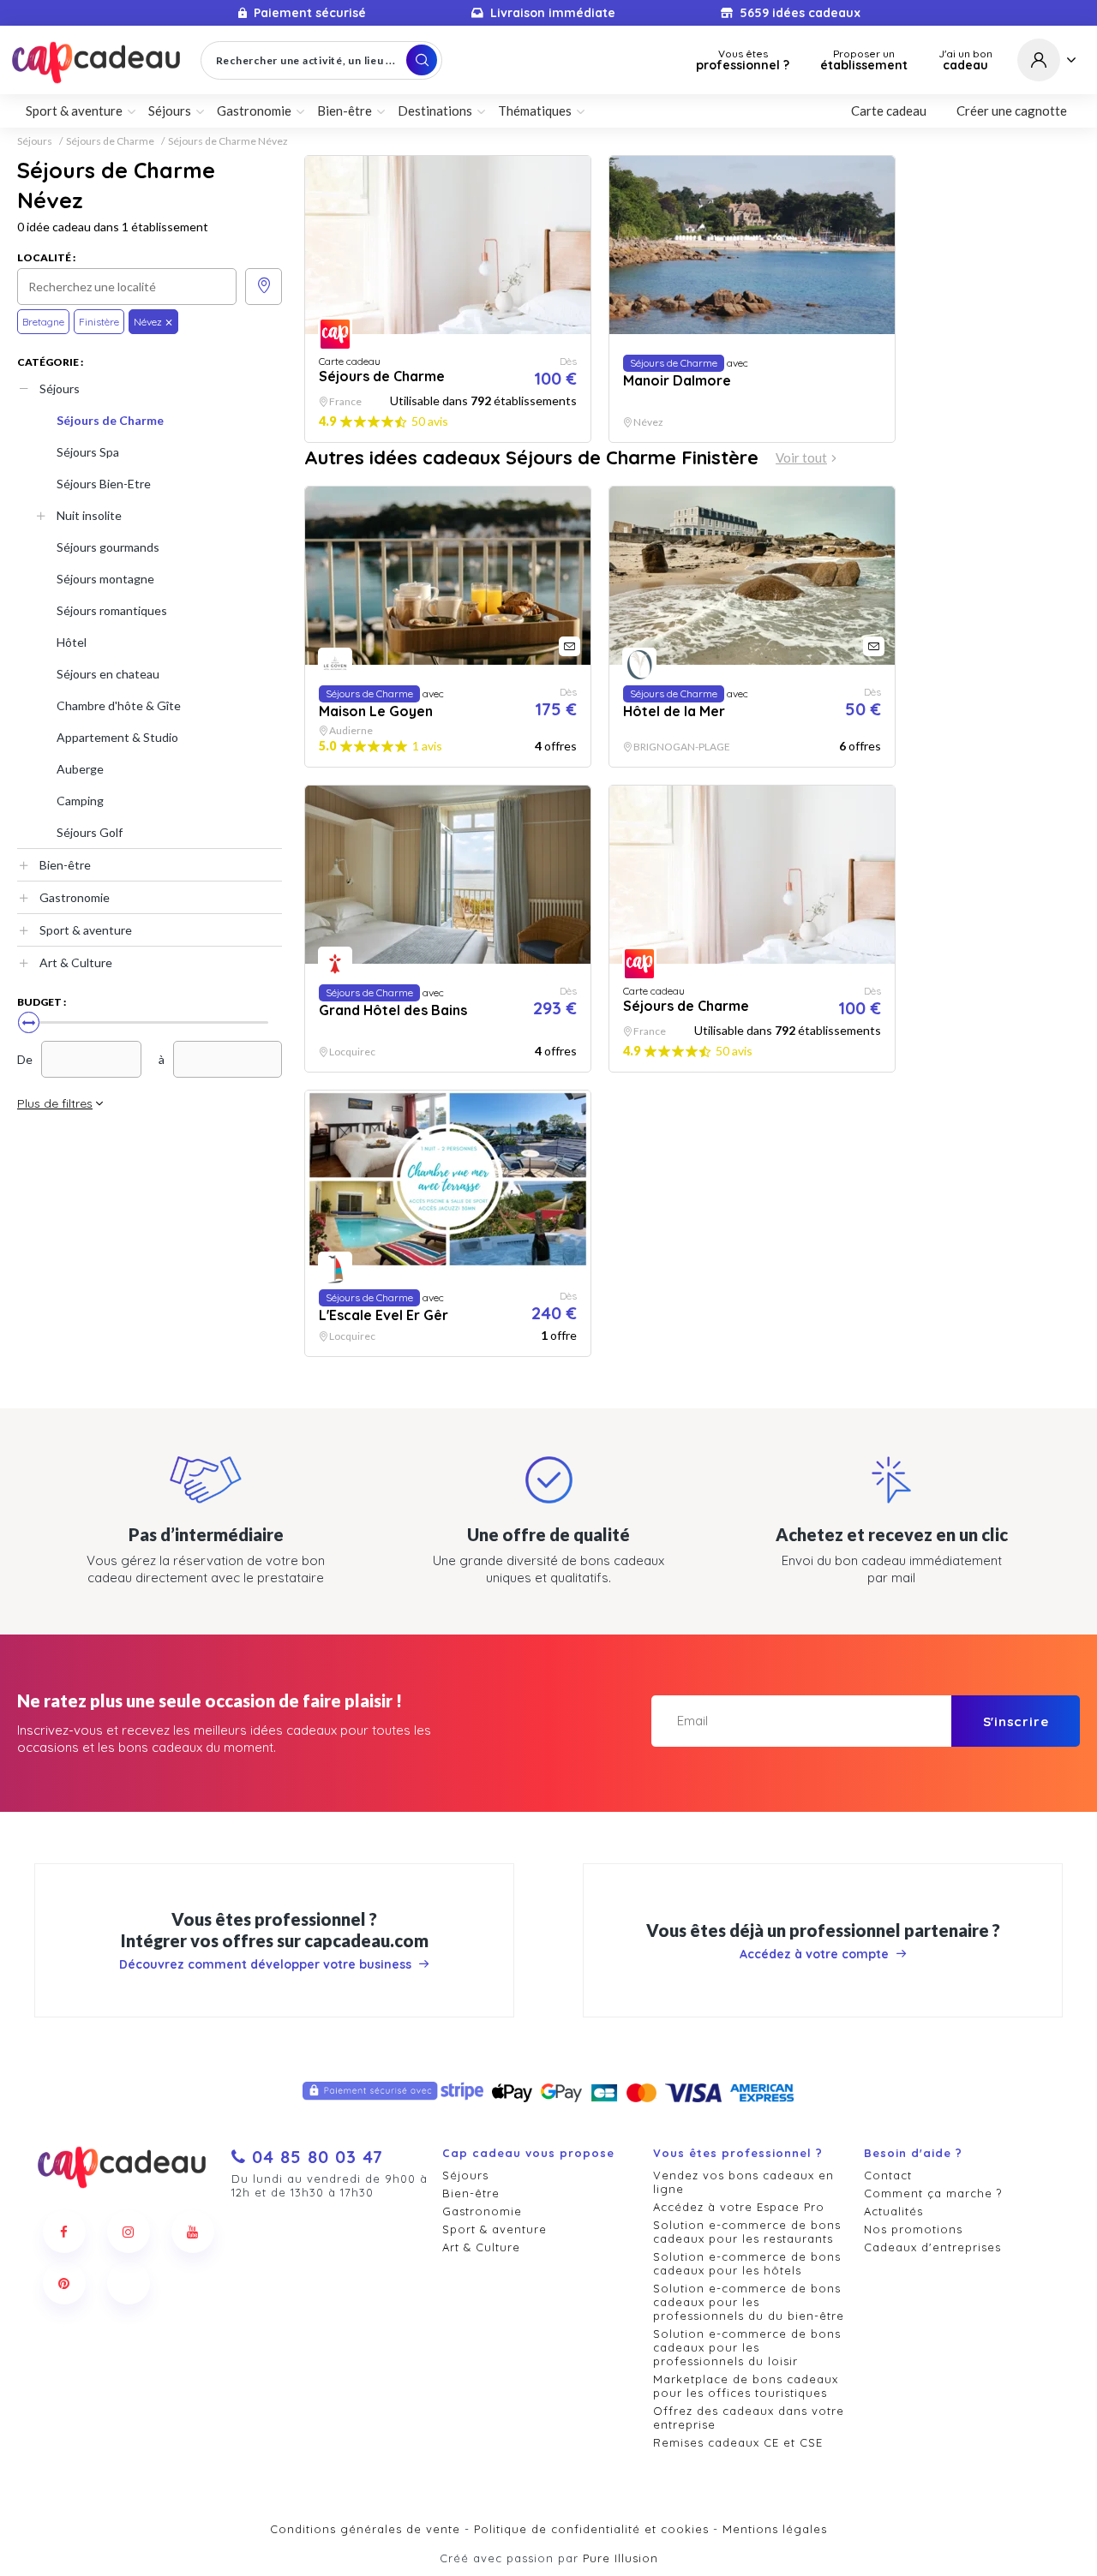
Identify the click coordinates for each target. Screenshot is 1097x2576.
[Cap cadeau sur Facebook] (64, 2232)
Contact (888, 2175)
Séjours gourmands (108, 547)
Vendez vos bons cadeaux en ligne (743, 2182)
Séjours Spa (88, 452)
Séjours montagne (105, 579)
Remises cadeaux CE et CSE (738, 2442)
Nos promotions (913, 2229)
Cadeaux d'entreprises (932, 2247)
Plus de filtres (55, 1103)
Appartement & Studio (117, 737)
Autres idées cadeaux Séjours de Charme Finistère (531, 457)
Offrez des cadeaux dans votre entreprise (749, 2418)
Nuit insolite (89, 515)
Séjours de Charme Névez (228, 141)
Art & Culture (76, 962)
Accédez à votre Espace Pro (739, 2207)
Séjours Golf (90, 832)
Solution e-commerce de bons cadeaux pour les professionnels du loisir (747, 2347)
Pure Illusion (620, 2558)
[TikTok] (129, 2283)
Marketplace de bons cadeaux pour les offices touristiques (746, 2386)
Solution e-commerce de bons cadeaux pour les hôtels (747, 2263)
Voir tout (801, 458)
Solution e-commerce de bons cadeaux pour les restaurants (747, 2232)
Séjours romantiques (112, 610)
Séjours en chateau (108, 674)
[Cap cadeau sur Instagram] (129, 2232)
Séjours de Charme (110, 141)
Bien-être (65, 865)
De (25, 1059)
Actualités (893, 2211)
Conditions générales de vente (365, 2529)
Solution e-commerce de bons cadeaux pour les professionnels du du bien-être (749, 2302)
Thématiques (535, 111)
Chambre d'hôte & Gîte (119, 705)
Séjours (35, 141)
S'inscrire (1016, 1721)
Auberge (80, 769)
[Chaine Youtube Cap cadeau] (193, 2232)
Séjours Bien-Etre (104, 484)
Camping (80, 801)
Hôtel (72, 642)
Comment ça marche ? (933, 2193)
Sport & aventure (86, 930)
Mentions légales (775, 2529)
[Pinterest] (64, 2283)
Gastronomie (75, 897)
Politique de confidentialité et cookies (591, 2529)
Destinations (435, 111)
